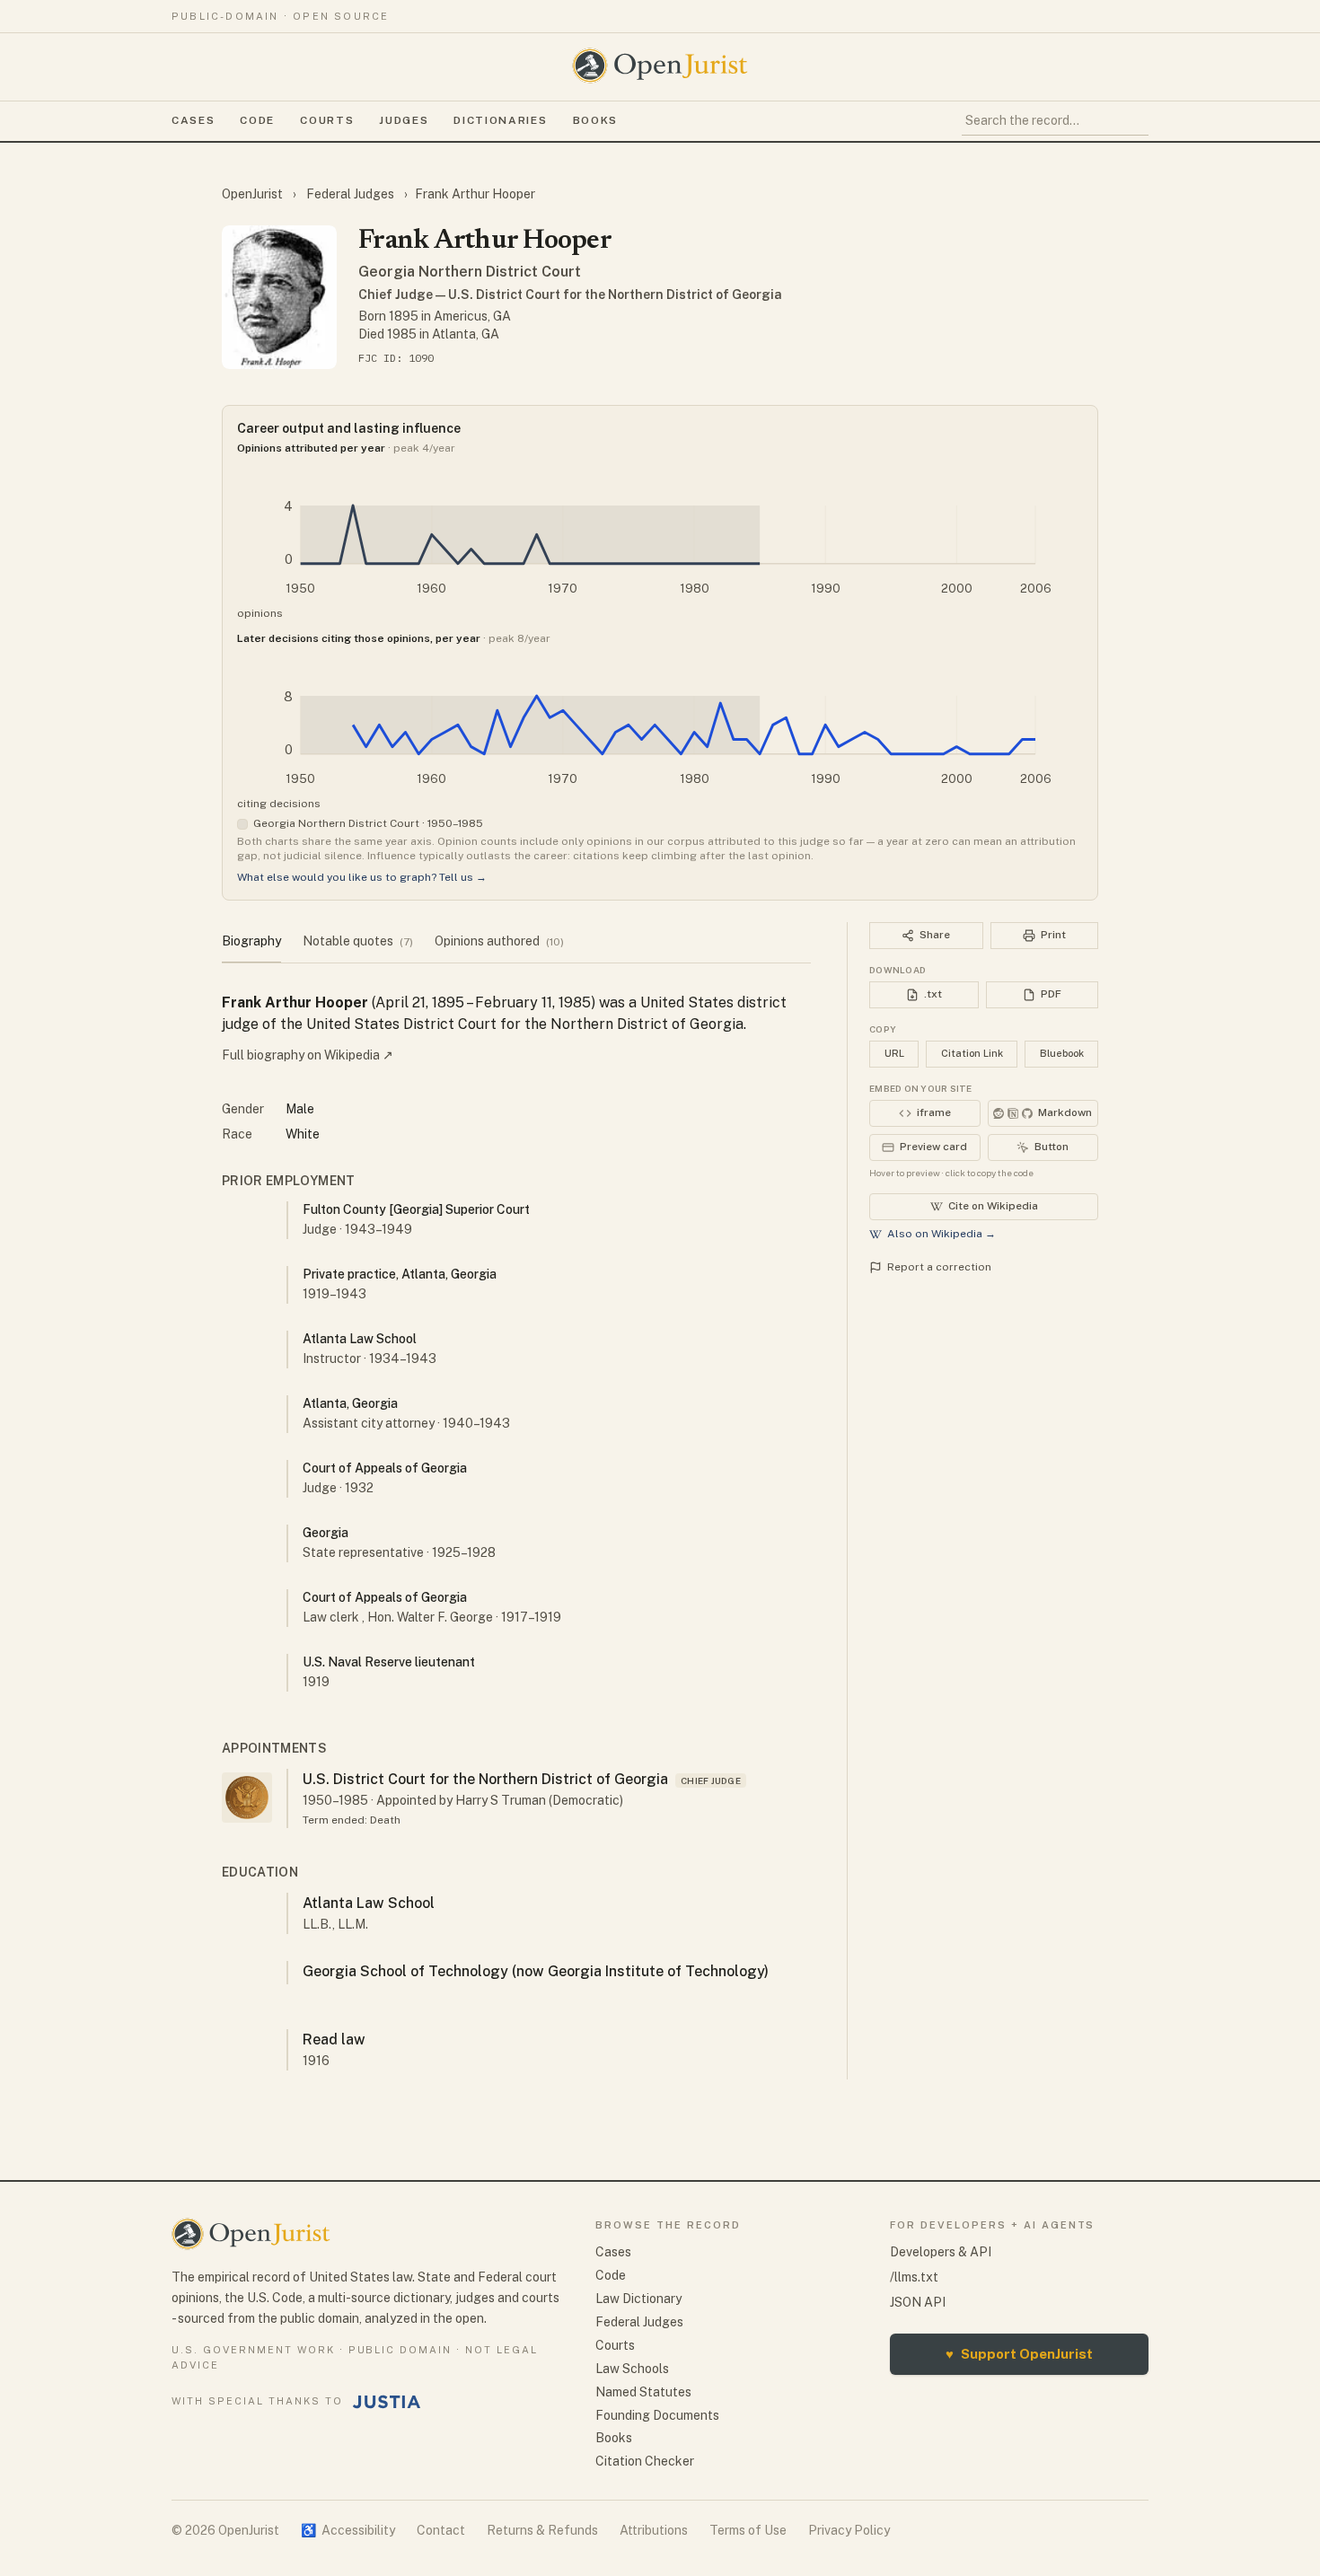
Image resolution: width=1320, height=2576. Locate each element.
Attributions (654, 2530)
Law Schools (632, 2369)
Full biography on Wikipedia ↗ (308, 1055)
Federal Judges (350, 194)
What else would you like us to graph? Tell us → (362, 877)
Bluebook (1062, 1053)
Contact (441, 2530)
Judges (404, 120)
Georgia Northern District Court (470, 272)
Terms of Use (748, 2530)
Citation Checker (645, 2461)
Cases (193, 120)
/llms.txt (914, 2277)
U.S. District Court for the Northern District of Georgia (485, 1779)
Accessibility (348, 2530)
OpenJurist (254, 194)
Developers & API (941, 2252)
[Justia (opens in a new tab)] (387, 2402)
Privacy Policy (849, 2530)
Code (257, 120)
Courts (327, 120)
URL (894, 1053)
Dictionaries (500, 120)
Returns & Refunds (542, 2530)
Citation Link (972, 1053)
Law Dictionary (638, 2299)
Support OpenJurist (1019, 2354)
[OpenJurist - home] (660, 66)
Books (595, 120)
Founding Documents (657, 2415)
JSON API (918, 2302)
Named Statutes (643, 2392)
